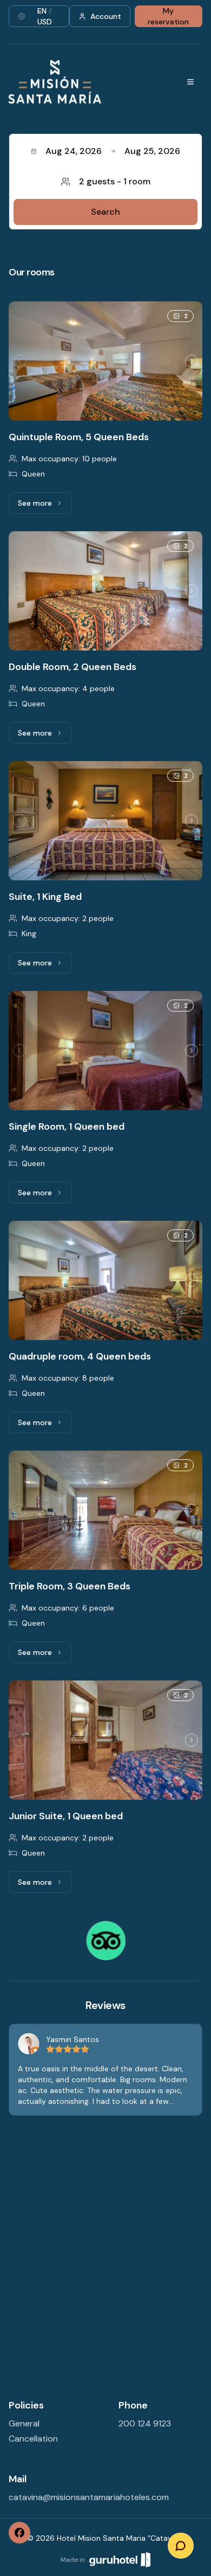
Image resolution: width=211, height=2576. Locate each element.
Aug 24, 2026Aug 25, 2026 (113, 151)
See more (45, 506)
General (24, 2423)
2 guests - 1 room (115, 181)
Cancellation (33, 2439)
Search (105, 212)
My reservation (168, 16)
